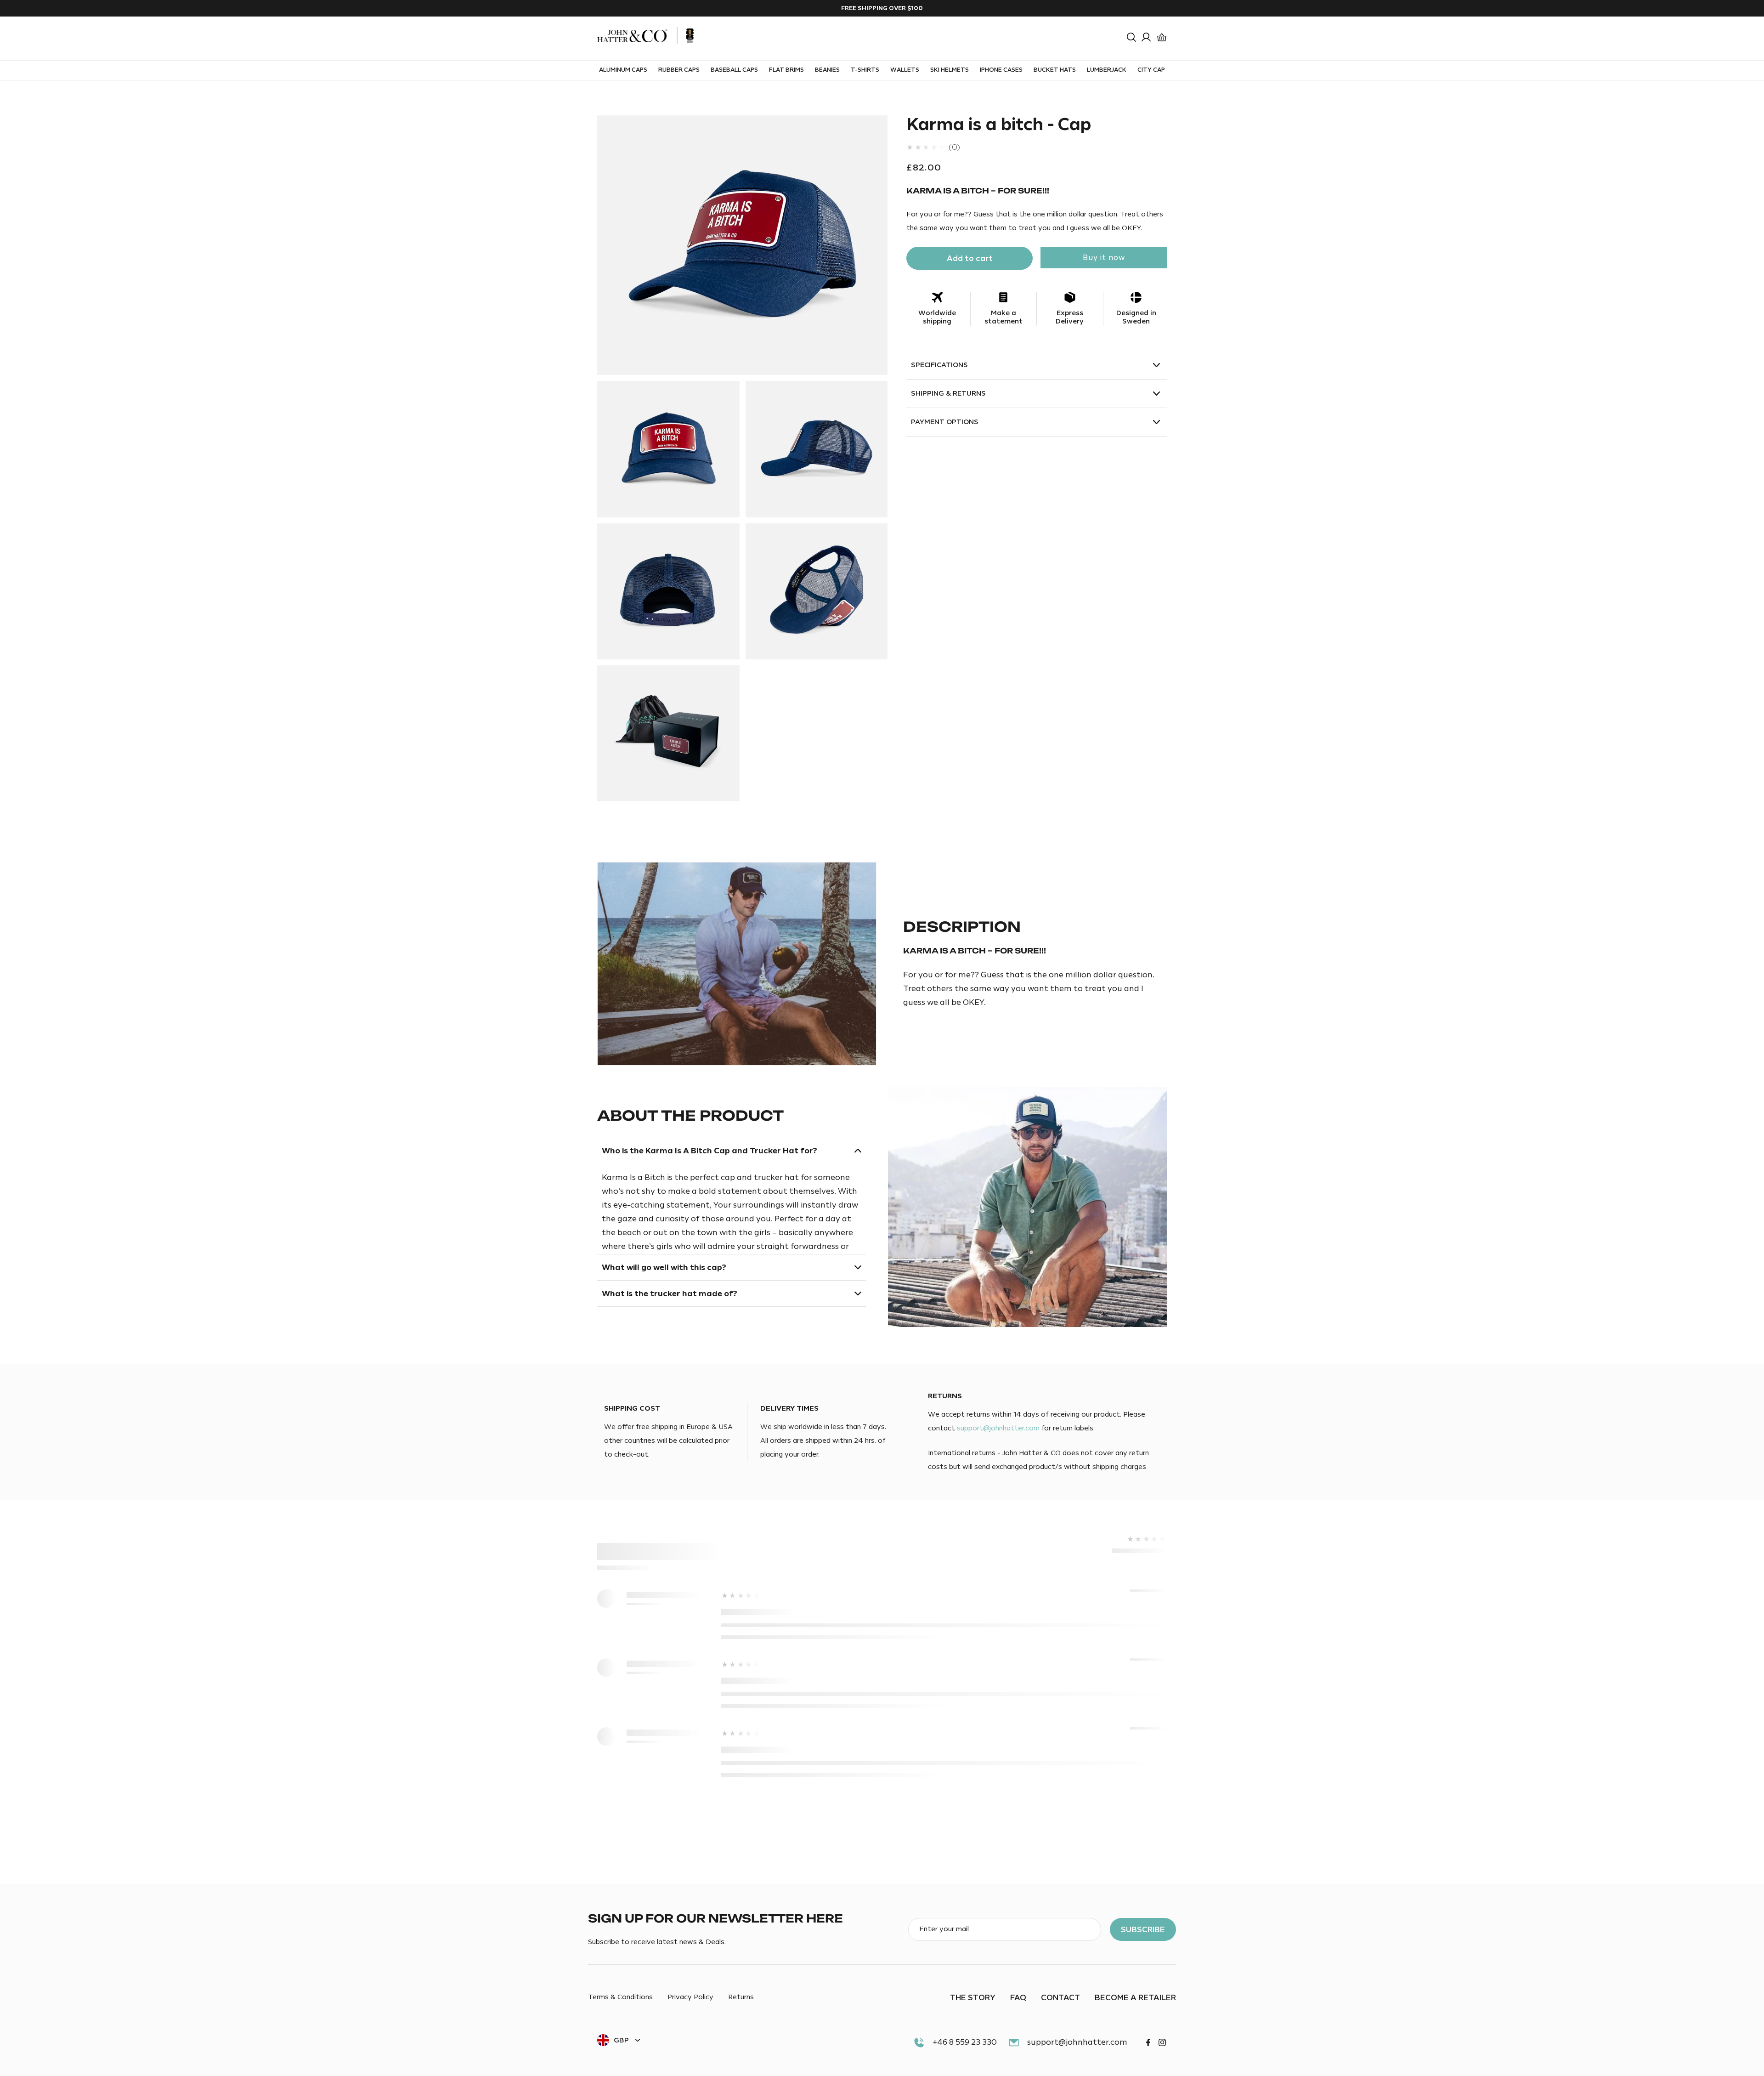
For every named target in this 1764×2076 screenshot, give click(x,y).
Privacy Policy (690, 1998)
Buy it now (1104, 258)
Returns (741, 1998)
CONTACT (1060, 1997)
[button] (1131, 37)
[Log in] (1146, 37)
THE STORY (973, 1997)
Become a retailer (1135, 1997)
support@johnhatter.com (998, 1428)
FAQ (1018, 1997)
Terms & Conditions (620, 1998)
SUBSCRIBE (1143, 1929)
